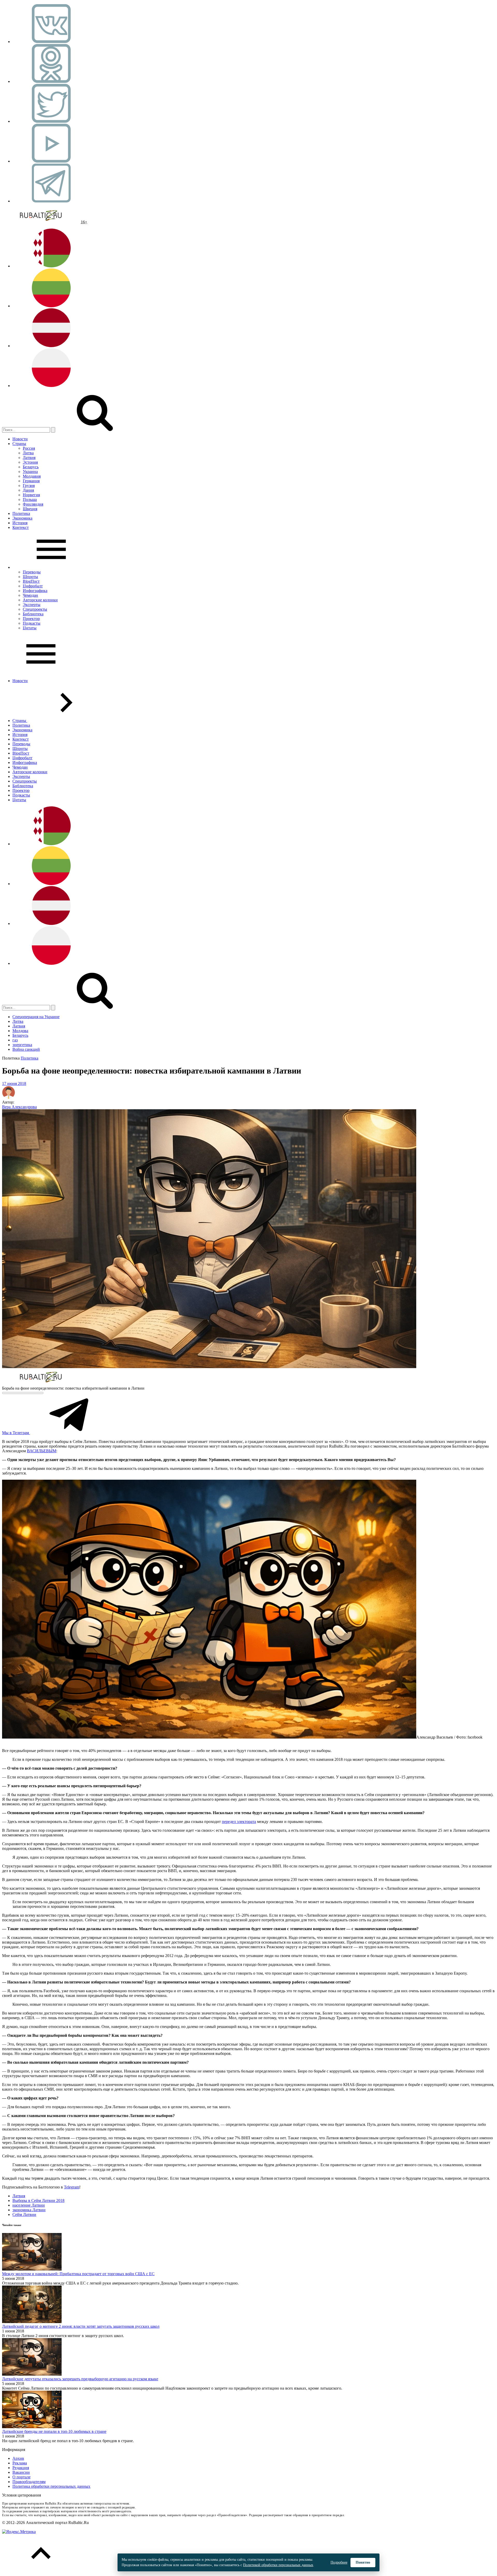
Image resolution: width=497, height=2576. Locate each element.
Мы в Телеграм (16, 1433)
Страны (19, 444)
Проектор (31, 619)
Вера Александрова (19, 1107)
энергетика (22, 1045)
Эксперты (32, 605)
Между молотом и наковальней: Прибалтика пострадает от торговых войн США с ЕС (78, 2274)
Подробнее (339, 2562)
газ (15, 1040)
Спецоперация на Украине (36, 1017)
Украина (30, 472)
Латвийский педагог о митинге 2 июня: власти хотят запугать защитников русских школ (81, 2326)
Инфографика (35, 591)
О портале (21, 2477)
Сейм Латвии (24, 2214)
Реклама (20, 2463)
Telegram (72, 2187)
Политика (21, 513)
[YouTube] (51, 161)
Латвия (29, 458)
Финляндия (33, 504)
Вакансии (21, 2472)
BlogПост (31, 581)
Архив (18, 2458)
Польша (30, 499)
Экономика (22, 518)
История (20, 523)
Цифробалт (33, 586)
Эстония (30, 462)
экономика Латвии (29, 2210)
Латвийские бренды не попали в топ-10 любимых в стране (54, 2431)
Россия (29, 448)
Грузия (29, 486)
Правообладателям (29, 2482)
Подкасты (32, 623)
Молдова (20, 1031)
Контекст (21, 527)
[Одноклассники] (51, 81)
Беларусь (31, 467)
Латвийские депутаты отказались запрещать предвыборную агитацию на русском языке (80, 2379)
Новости (20, 439)
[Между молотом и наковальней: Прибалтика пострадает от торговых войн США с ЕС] (32, 2269)
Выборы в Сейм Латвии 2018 (38, 2201)
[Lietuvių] (51, 306)
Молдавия (32, 476)
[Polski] (51, 386)
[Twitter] (51, 121)
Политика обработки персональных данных (51, 2486)
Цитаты (30, 628)
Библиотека (33, 614)
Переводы (32, 572)
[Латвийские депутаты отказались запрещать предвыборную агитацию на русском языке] (32, 2374)
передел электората (239, 1822)
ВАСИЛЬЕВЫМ (42, 1451)
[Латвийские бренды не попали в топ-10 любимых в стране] (32, 2427)
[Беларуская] (51, 266)
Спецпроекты (35, 609)
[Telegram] (51, 201)
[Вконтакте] (51, 42)
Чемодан (30, 595)
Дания (28, 490)
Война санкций (26, 1049)
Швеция (30, 509)
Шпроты (30, 577)
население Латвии (29, 2205)
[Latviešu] (51, 346)
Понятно (363, 2562)
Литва (28, 453)
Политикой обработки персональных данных (278, 2565)
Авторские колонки (40, 600)
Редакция (21, 2468)
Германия (31, 481)
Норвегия (31, 495)
